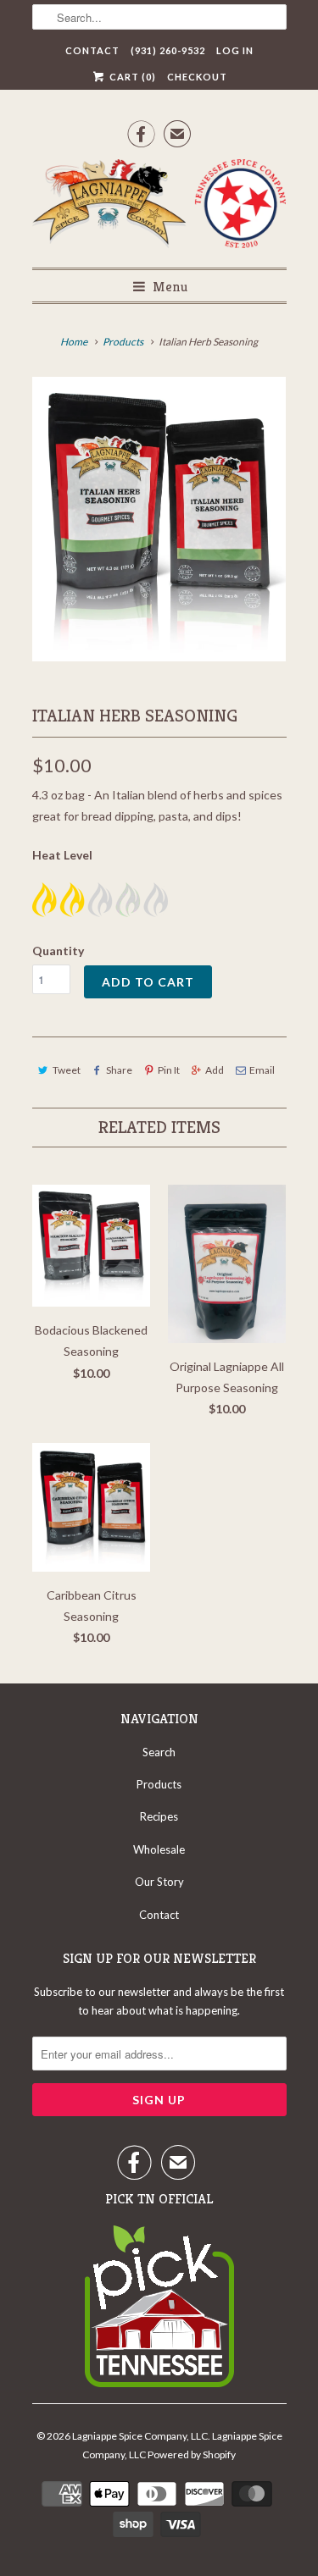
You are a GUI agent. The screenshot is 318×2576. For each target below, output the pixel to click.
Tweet (67, 1070)
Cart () (131, 77)
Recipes (159, 1816)
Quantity (58, 951)
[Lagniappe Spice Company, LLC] (159, 207)
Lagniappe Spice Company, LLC (140, 2436)
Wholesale (159, 1849)
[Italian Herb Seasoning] (159, 519)
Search (159, 1752)
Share (119, 1070)
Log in (235, 50)
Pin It (169, 1070)
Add (215, 1070)
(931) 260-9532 (168, 50)
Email (262, 1070)
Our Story (159, 1882)
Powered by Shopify (192, 2454)
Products (123, 342)
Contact (92, 50)
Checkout (197, 77)
